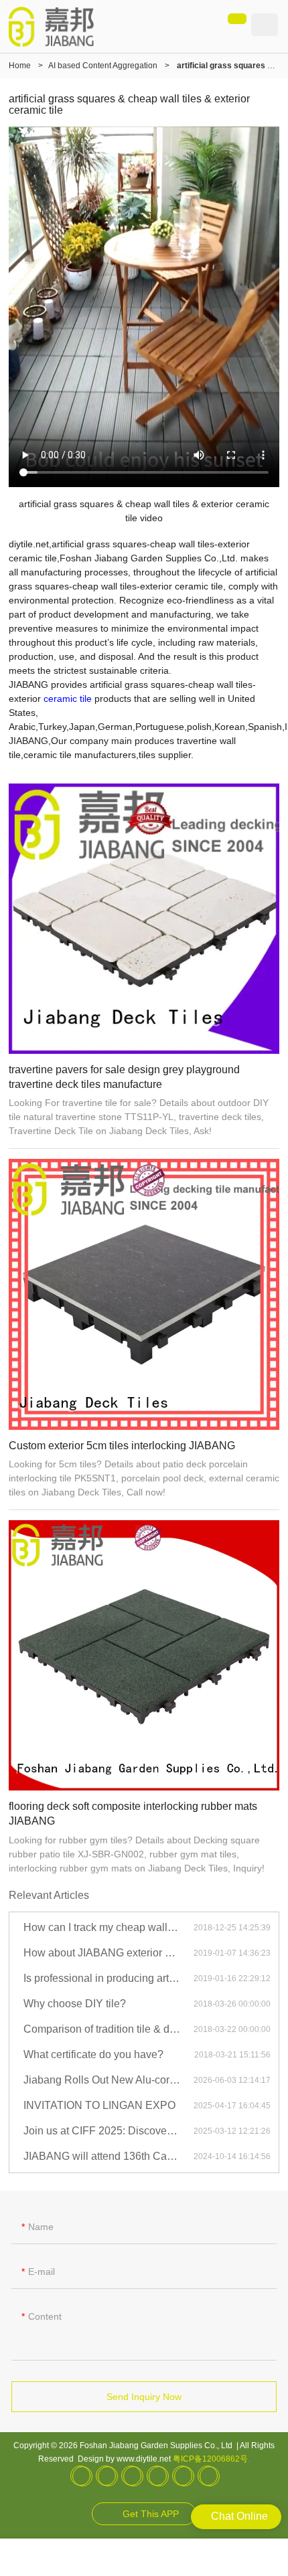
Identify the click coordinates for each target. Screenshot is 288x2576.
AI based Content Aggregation (103, 66)
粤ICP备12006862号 (210, 2459)
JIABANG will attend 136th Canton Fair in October (109, 2156)
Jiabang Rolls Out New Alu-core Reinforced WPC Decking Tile (109, 2080)
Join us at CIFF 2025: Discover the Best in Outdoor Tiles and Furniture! (109, 2131)
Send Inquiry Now (144, 2397)
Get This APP (151, 2514)
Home (20, 66)
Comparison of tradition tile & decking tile (109, 2029)
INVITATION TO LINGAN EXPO (99, 2105)
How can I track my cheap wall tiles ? (109, 1927)
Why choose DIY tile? (75, 2004)
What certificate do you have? (93, 2054)
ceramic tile (68, 699)
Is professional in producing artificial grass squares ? (109, 1978)
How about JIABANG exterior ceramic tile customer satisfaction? (109, 1953)
